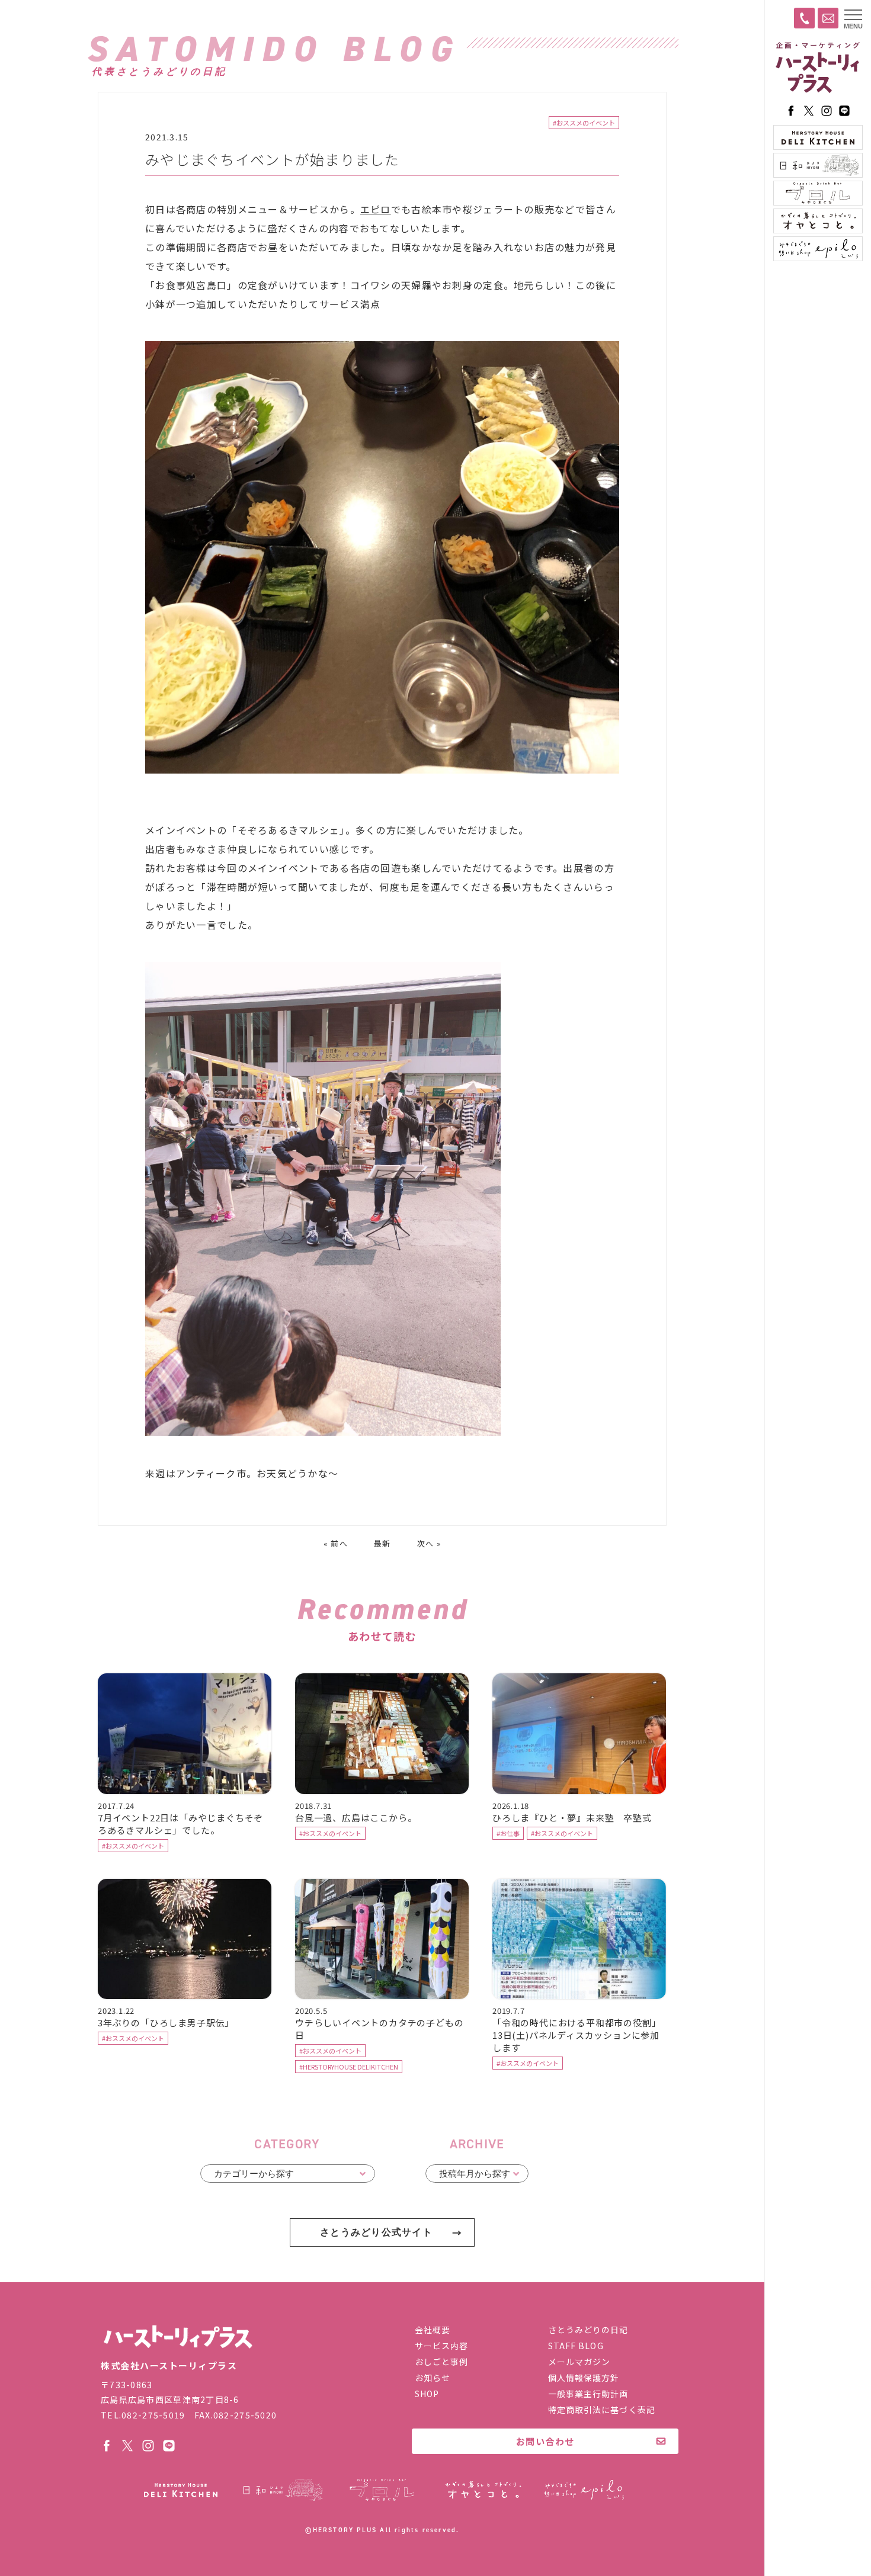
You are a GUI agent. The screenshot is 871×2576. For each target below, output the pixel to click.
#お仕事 (508, 1833)
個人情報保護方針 (584, 2378)
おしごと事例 (442, 2362)
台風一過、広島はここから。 (356, 1818)
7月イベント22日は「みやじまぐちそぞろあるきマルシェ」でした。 (180, 1824)
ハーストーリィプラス (818, 68)
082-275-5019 (153, 2415)
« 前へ (336, 1543)
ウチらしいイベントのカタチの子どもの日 (379, 2029)
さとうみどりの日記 (588, 2330)
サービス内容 (442, 2346)
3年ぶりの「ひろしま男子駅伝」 (166, 2022)
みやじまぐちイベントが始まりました (273, 159)
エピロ (376, 209)
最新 (382, 1543)
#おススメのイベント (584, 123)
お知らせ (433, 2378)
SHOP (427, 2394)
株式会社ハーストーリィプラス (178, 2337)
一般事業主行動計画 (588, 2394)
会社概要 (433, 2330)
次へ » (429, 1543)
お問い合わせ (545, 2441)
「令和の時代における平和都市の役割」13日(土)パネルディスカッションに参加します (577, 2035)
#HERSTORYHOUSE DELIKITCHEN (349, 2067)
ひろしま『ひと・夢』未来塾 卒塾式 (572, 1818)
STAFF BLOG (576, 2346)
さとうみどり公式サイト (376, 2232)
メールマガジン (579, 2362)
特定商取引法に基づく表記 (602, 2410)
